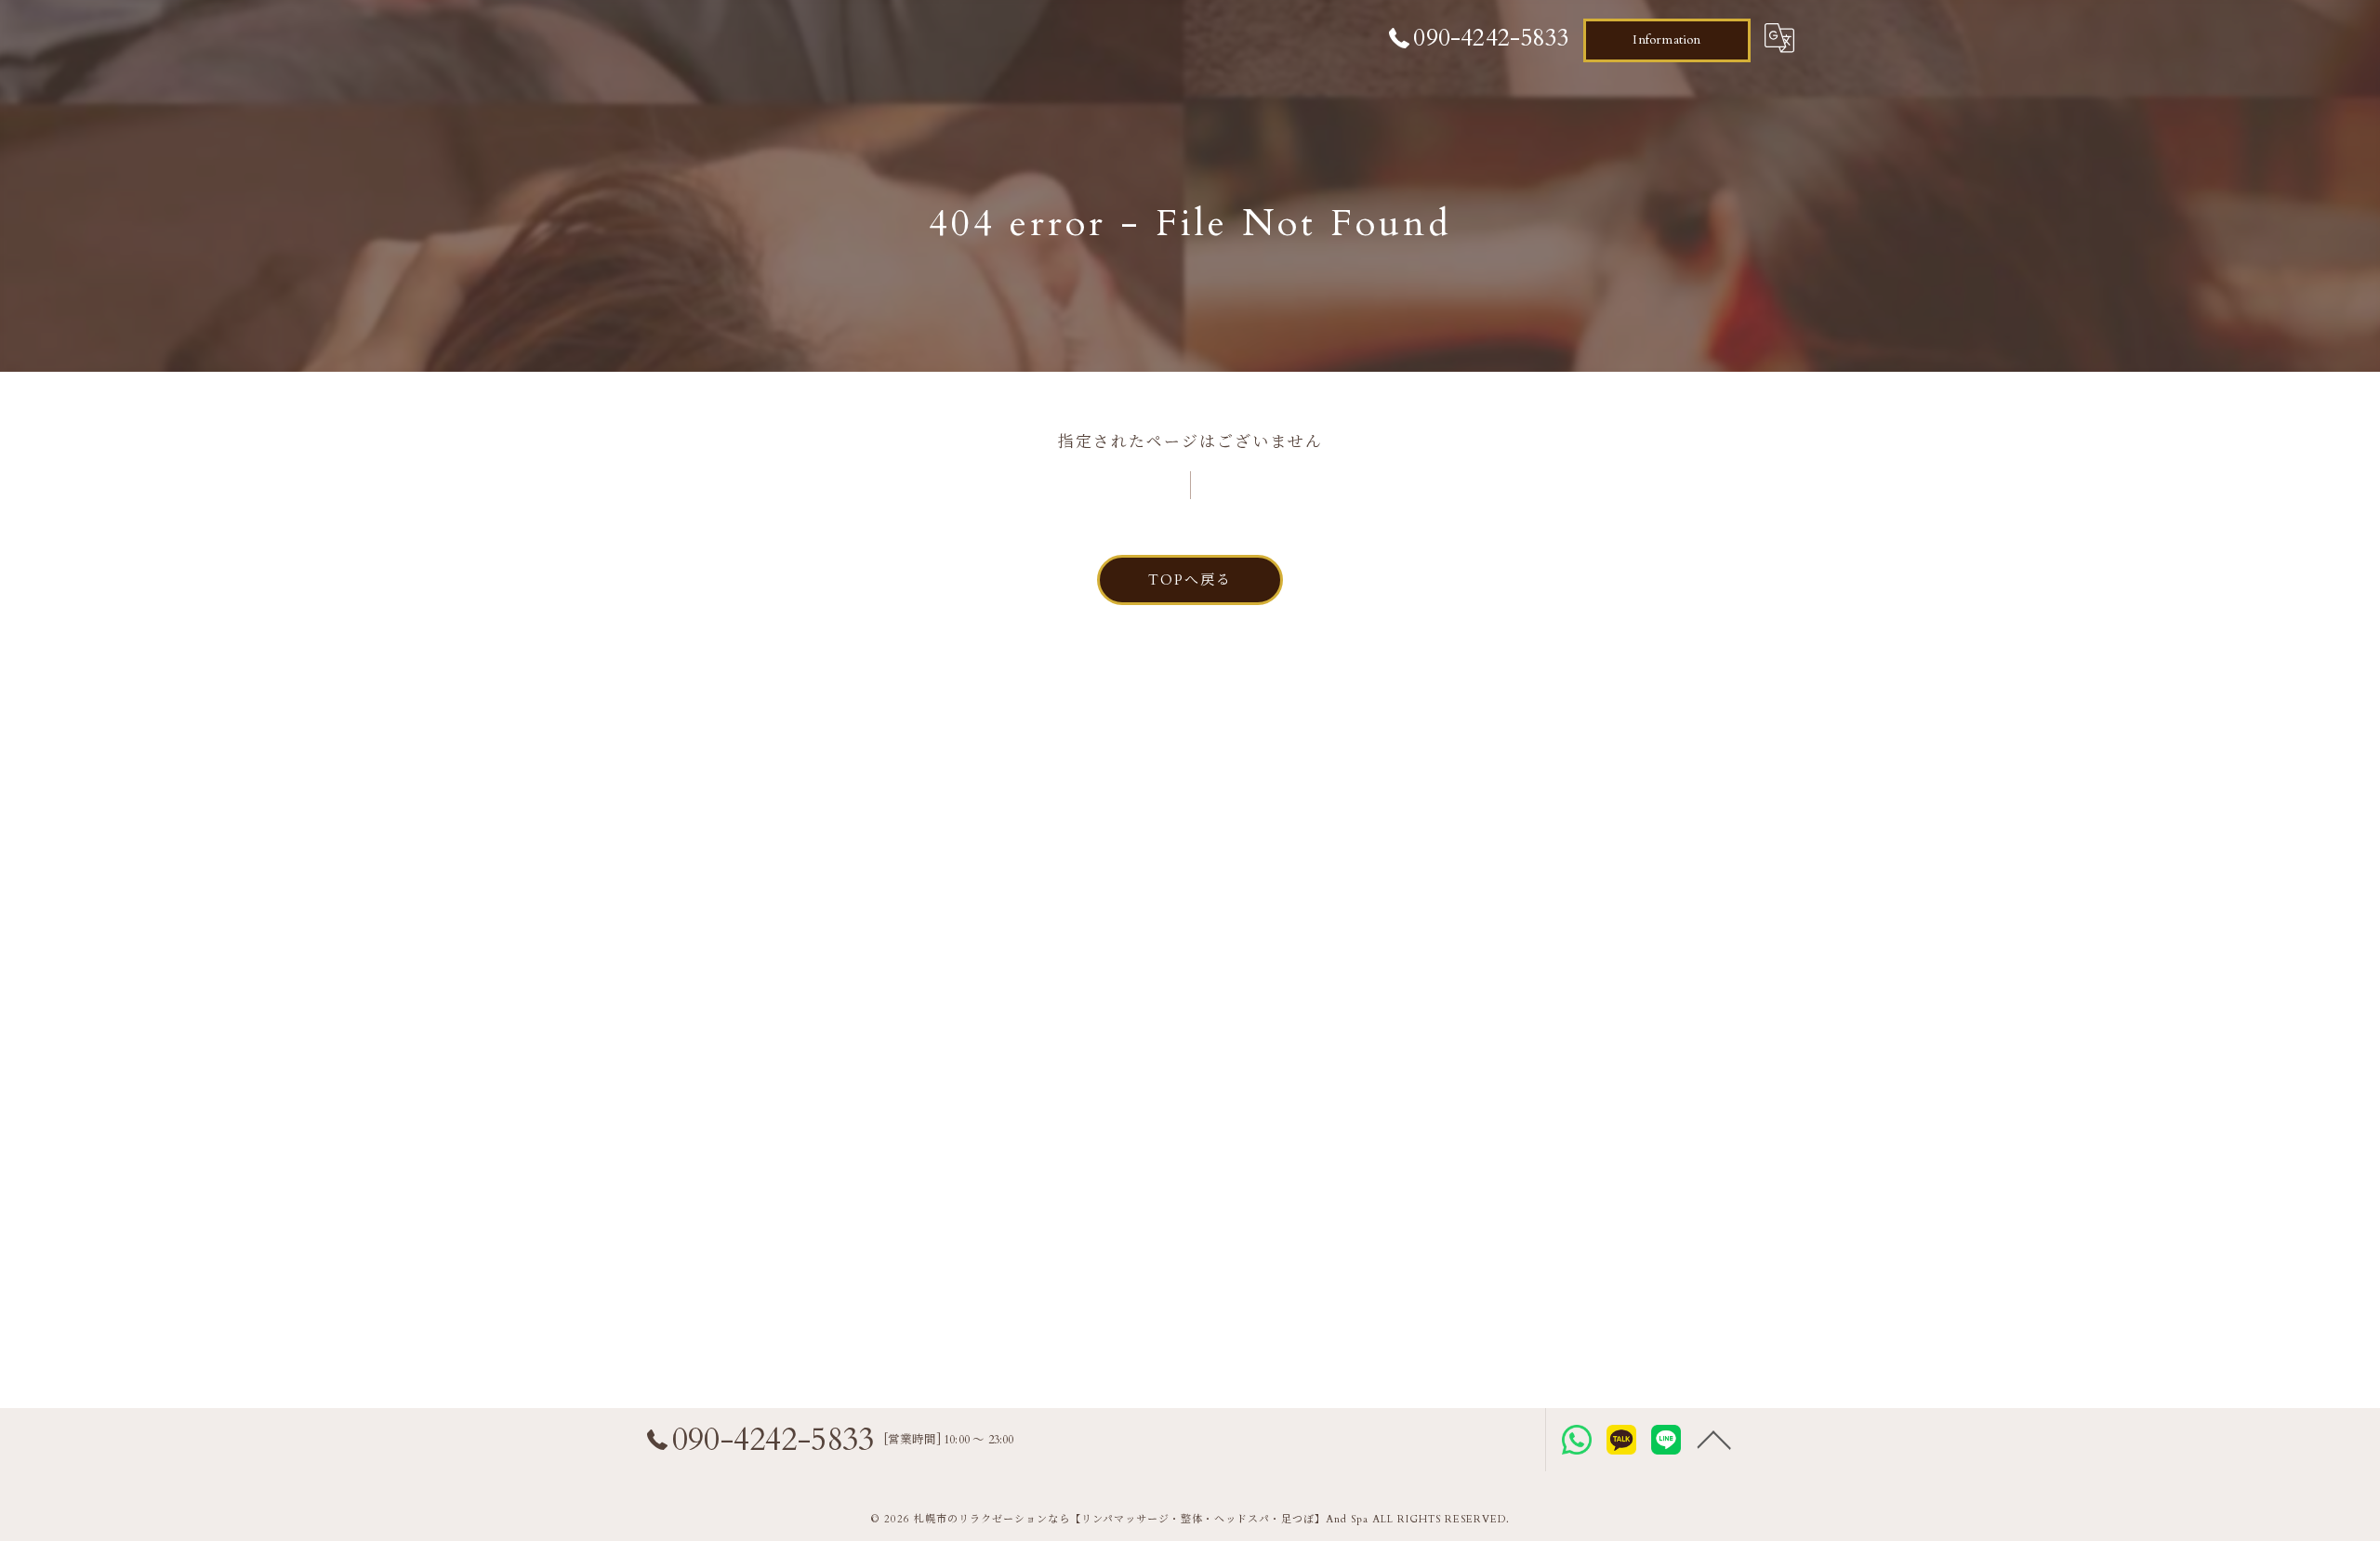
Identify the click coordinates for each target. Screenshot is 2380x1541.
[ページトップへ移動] (1714, 1440)
